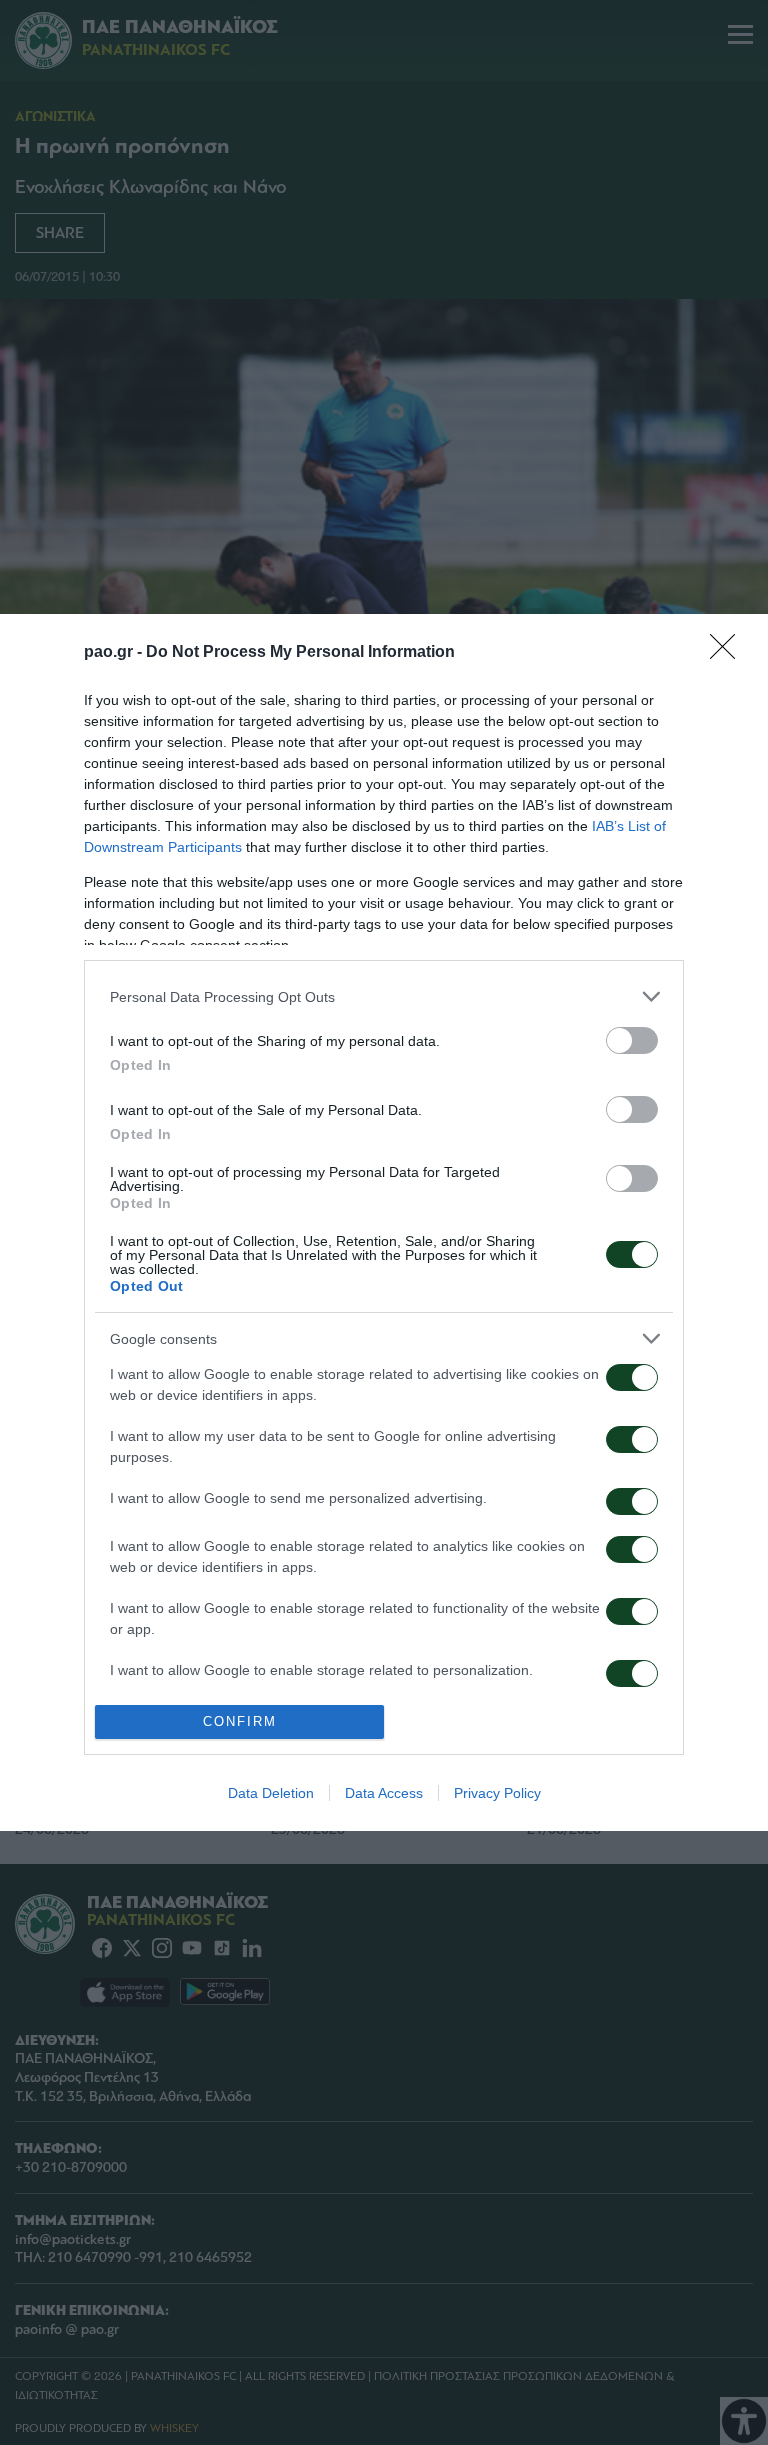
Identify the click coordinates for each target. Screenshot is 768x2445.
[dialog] (384, 1222)
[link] (729, 653)
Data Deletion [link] (271, 1793)
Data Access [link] (384, 1793)
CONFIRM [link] (240, 1721)
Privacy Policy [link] (497, 1793)
